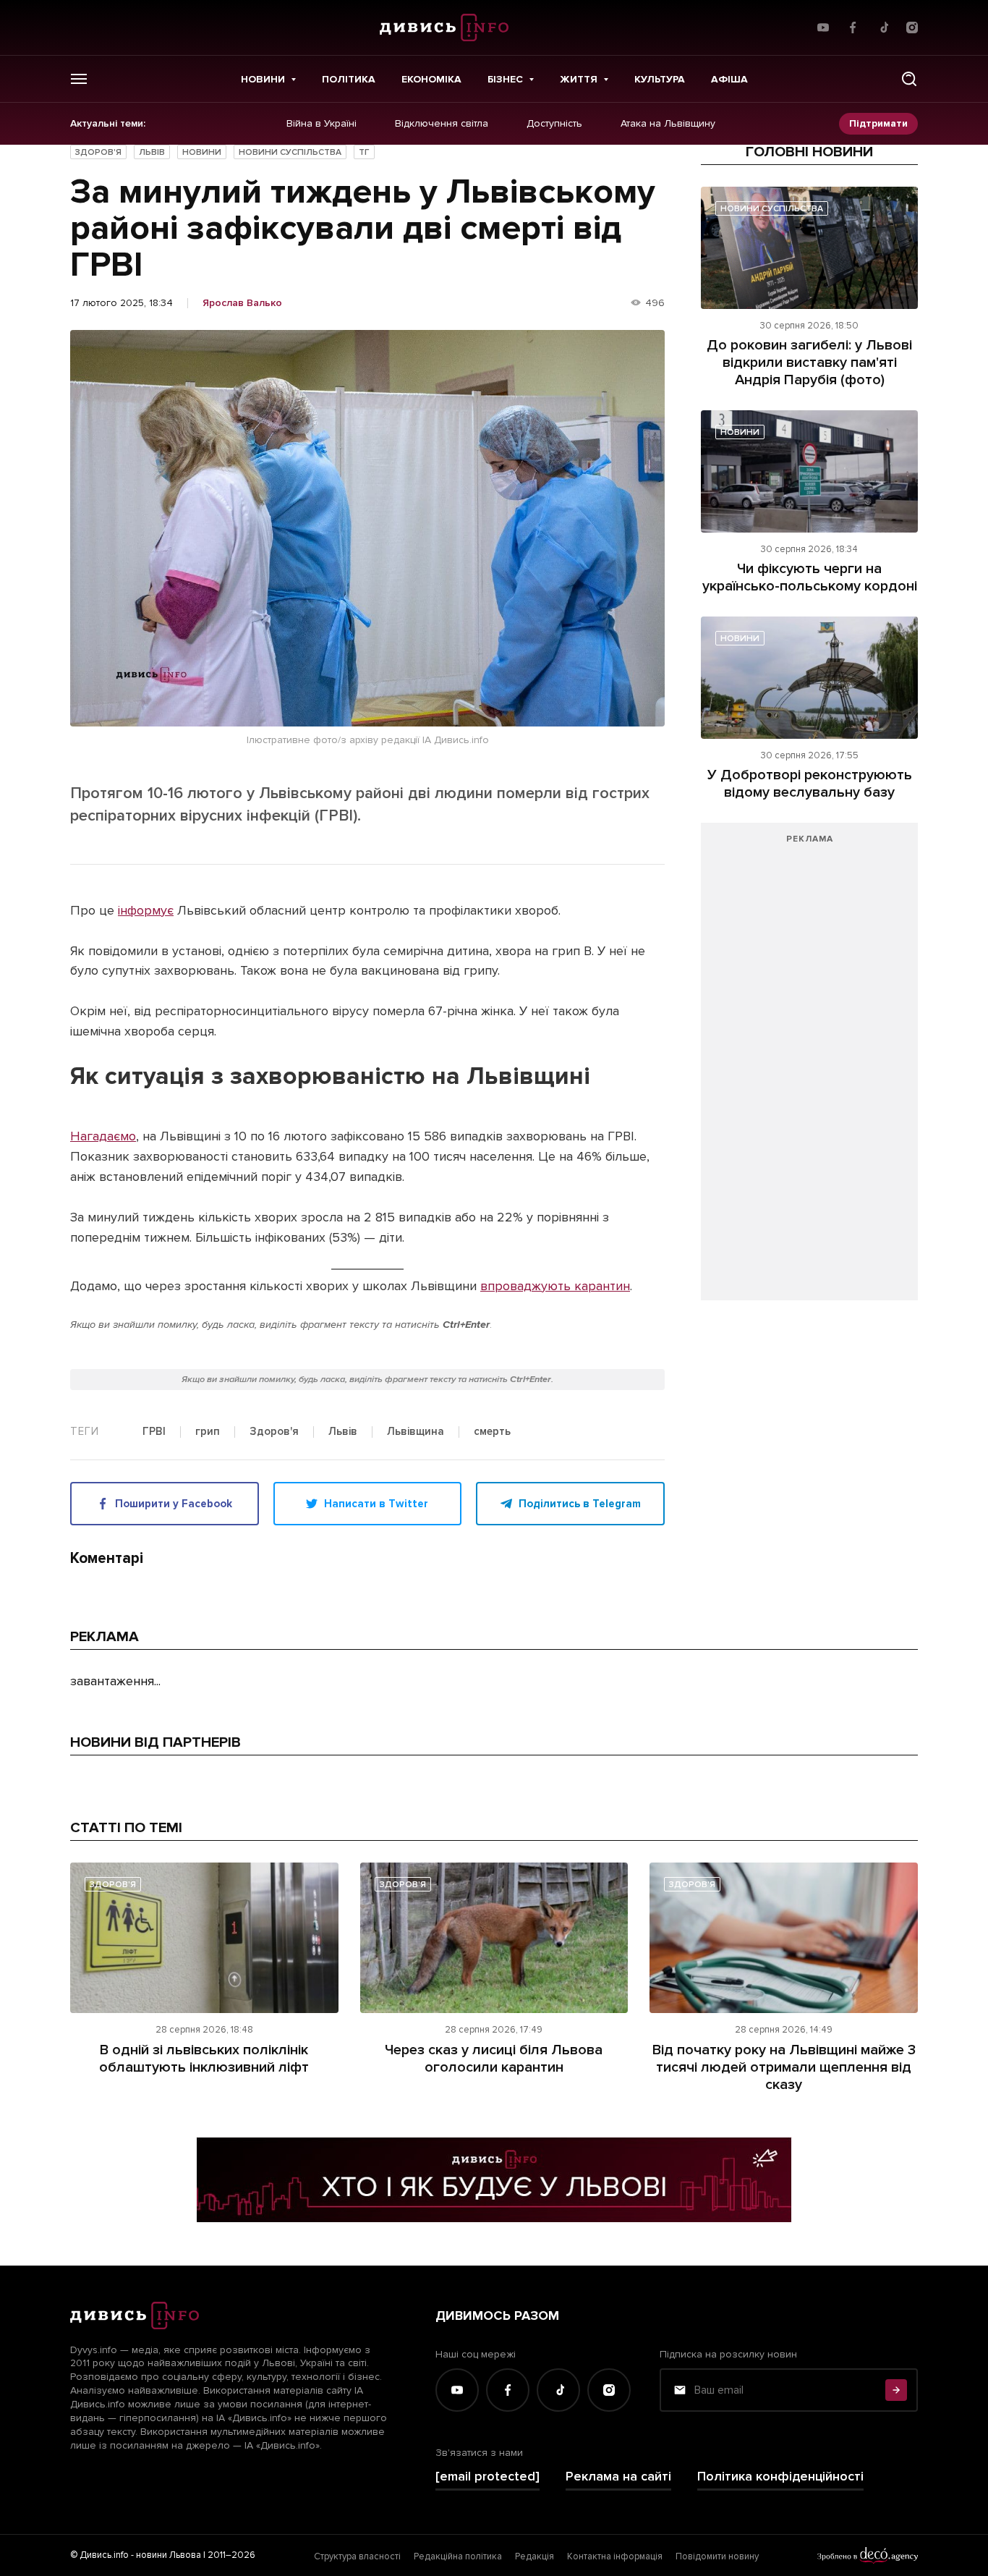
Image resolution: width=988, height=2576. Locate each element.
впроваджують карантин (555, 1286)
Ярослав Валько (242, 303)
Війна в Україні (321, 124)
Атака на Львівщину (668, 124)
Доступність (554, 124)
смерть (492, 1432)
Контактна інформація (615, 2556)
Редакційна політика (458, 2556)
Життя (579, 79)
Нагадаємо (103, 1136)
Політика (349, 79)
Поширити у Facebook (174, 1504)
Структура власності (357, 2556)
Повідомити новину (717, 2556)
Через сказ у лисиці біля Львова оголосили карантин (494, 2059)
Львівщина (416, 1432)
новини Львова (169, 2555)
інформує (146, 910)
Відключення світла (442, 124)
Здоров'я (98, 152)
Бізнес (505, 79)
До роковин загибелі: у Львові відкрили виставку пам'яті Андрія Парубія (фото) (809, 363)
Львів (152, 152)
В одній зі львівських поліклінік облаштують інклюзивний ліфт (204, 2059)
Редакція (535, 2556)
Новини (263, 79)
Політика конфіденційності (780, 2477)
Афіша (729, 79)
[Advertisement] (809, 1069)
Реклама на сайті (618, 2477)
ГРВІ (154, 1432)
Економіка (431, 79)
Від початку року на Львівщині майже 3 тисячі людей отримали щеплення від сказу (784, 2067)
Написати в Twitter (376, 1504)
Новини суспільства (290, 152)
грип (208, 1432)
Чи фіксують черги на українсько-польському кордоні (810, 577)
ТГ (364, 152)
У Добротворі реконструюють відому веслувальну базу (810, 784)
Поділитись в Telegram (580, 1504)
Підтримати (878, 123)
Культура (660, 79)
